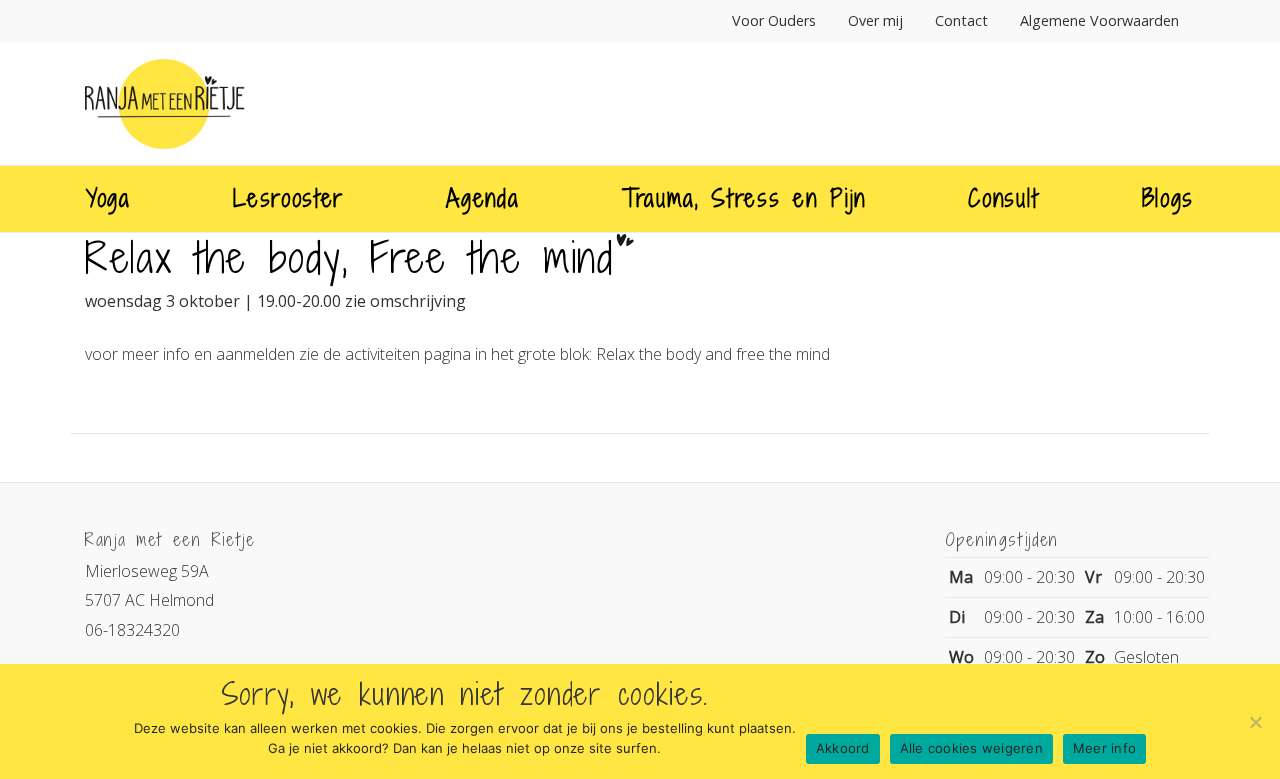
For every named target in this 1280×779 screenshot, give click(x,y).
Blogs (1168, 198)
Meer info (1104, 748)
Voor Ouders (774, 20)
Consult (1003, 198)
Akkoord (843, 748)
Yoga (108, 198)
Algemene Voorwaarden (1099, 20)
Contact (961, 20)
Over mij (875, 20)
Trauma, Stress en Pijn (744, 198)
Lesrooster (288, 198)
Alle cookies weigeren (971, 748)
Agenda (482, 198)
